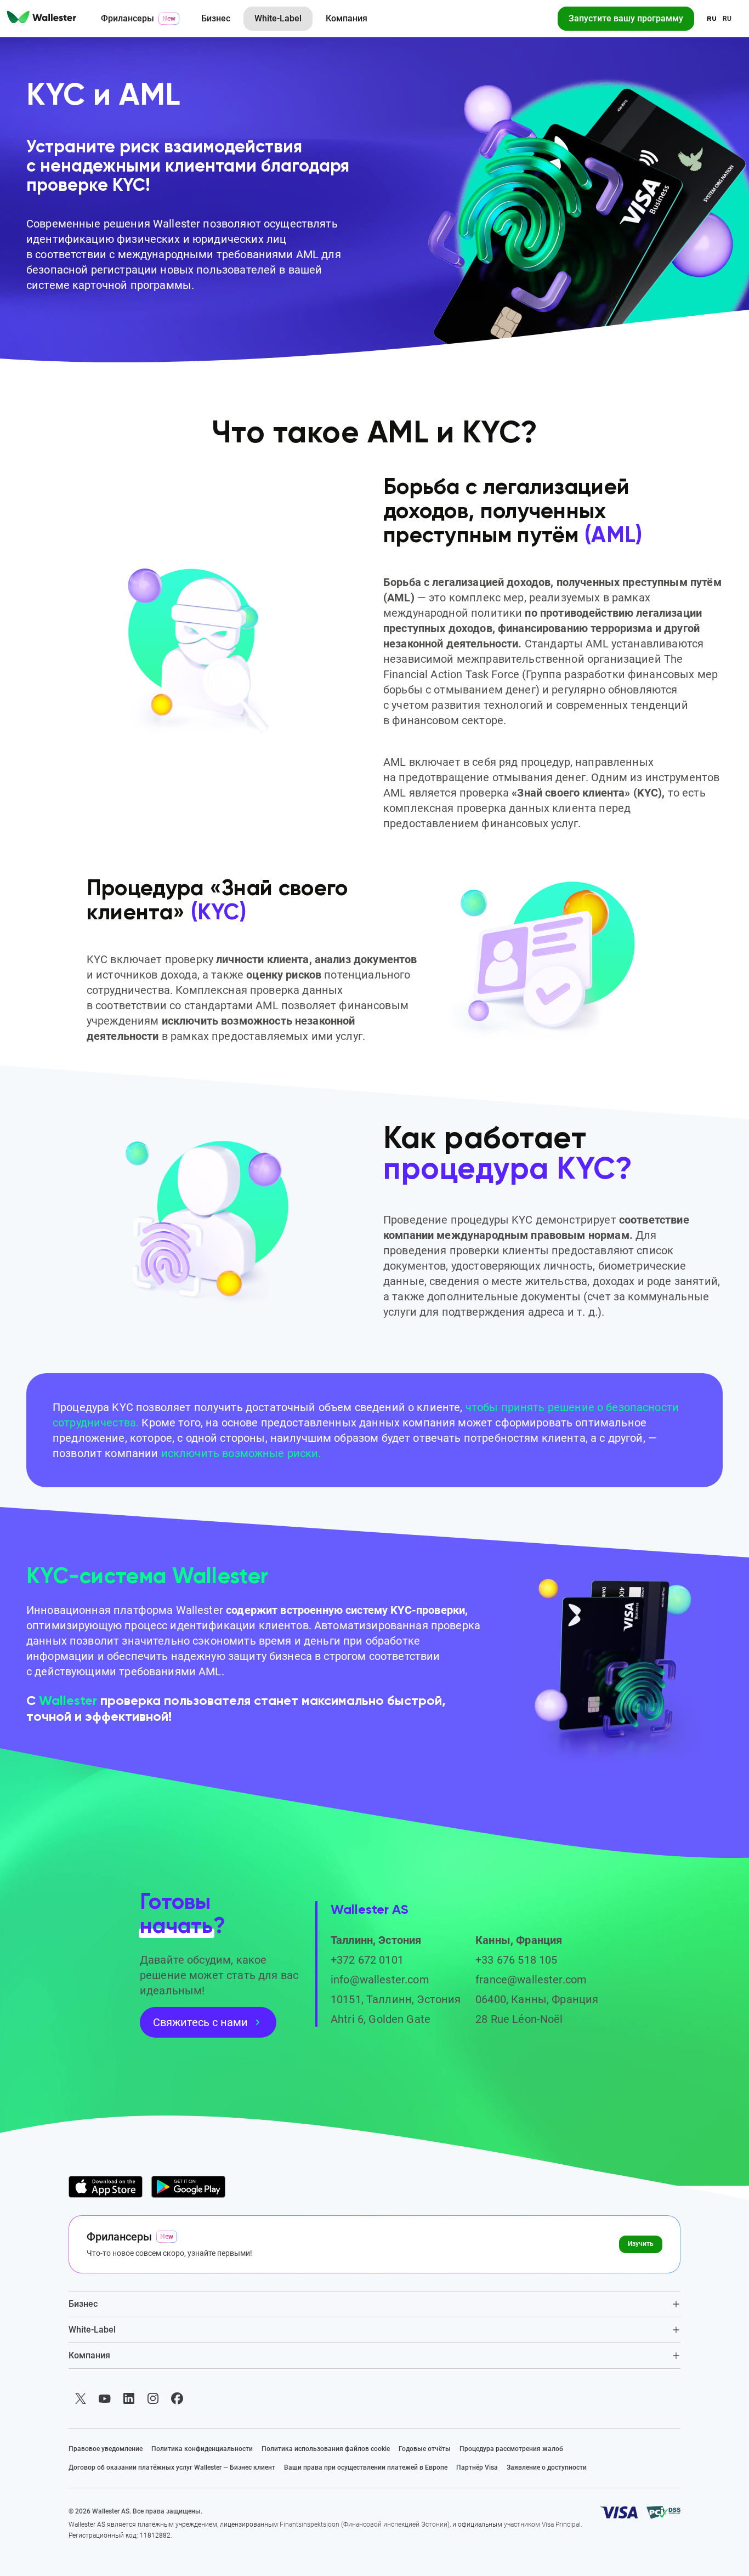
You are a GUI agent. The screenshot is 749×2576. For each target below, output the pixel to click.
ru (727, 19)
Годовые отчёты (425, 2449)
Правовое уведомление (106, 2449)
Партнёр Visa (477, 2467)
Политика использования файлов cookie (326, 2449)
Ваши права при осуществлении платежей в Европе (366, 2467)
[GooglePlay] (188, 2187)
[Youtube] (105, 2398)
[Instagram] (153, 2398)
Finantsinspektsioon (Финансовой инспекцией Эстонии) (365, 2524)
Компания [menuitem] (347, 18)
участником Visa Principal (542, 2524)
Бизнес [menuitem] (216, 18)
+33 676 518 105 (516, 1960)
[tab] (374, 2304)
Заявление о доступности (547, 2467)
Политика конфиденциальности (202, 2449)
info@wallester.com (380, 1980)
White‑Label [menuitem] (278, 18)
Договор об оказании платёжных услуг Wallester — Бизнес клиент (172, 2467)
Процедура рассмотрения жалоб (511, 2449)
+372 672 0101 (367, 1960)
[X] (81, 2398)
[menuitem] (42, 19)
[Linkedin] (129, 2398)
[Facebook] (177, 2398)
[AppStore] (106, 2187)
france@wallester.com (531, 1980)
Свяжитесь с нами (200, 2022)
